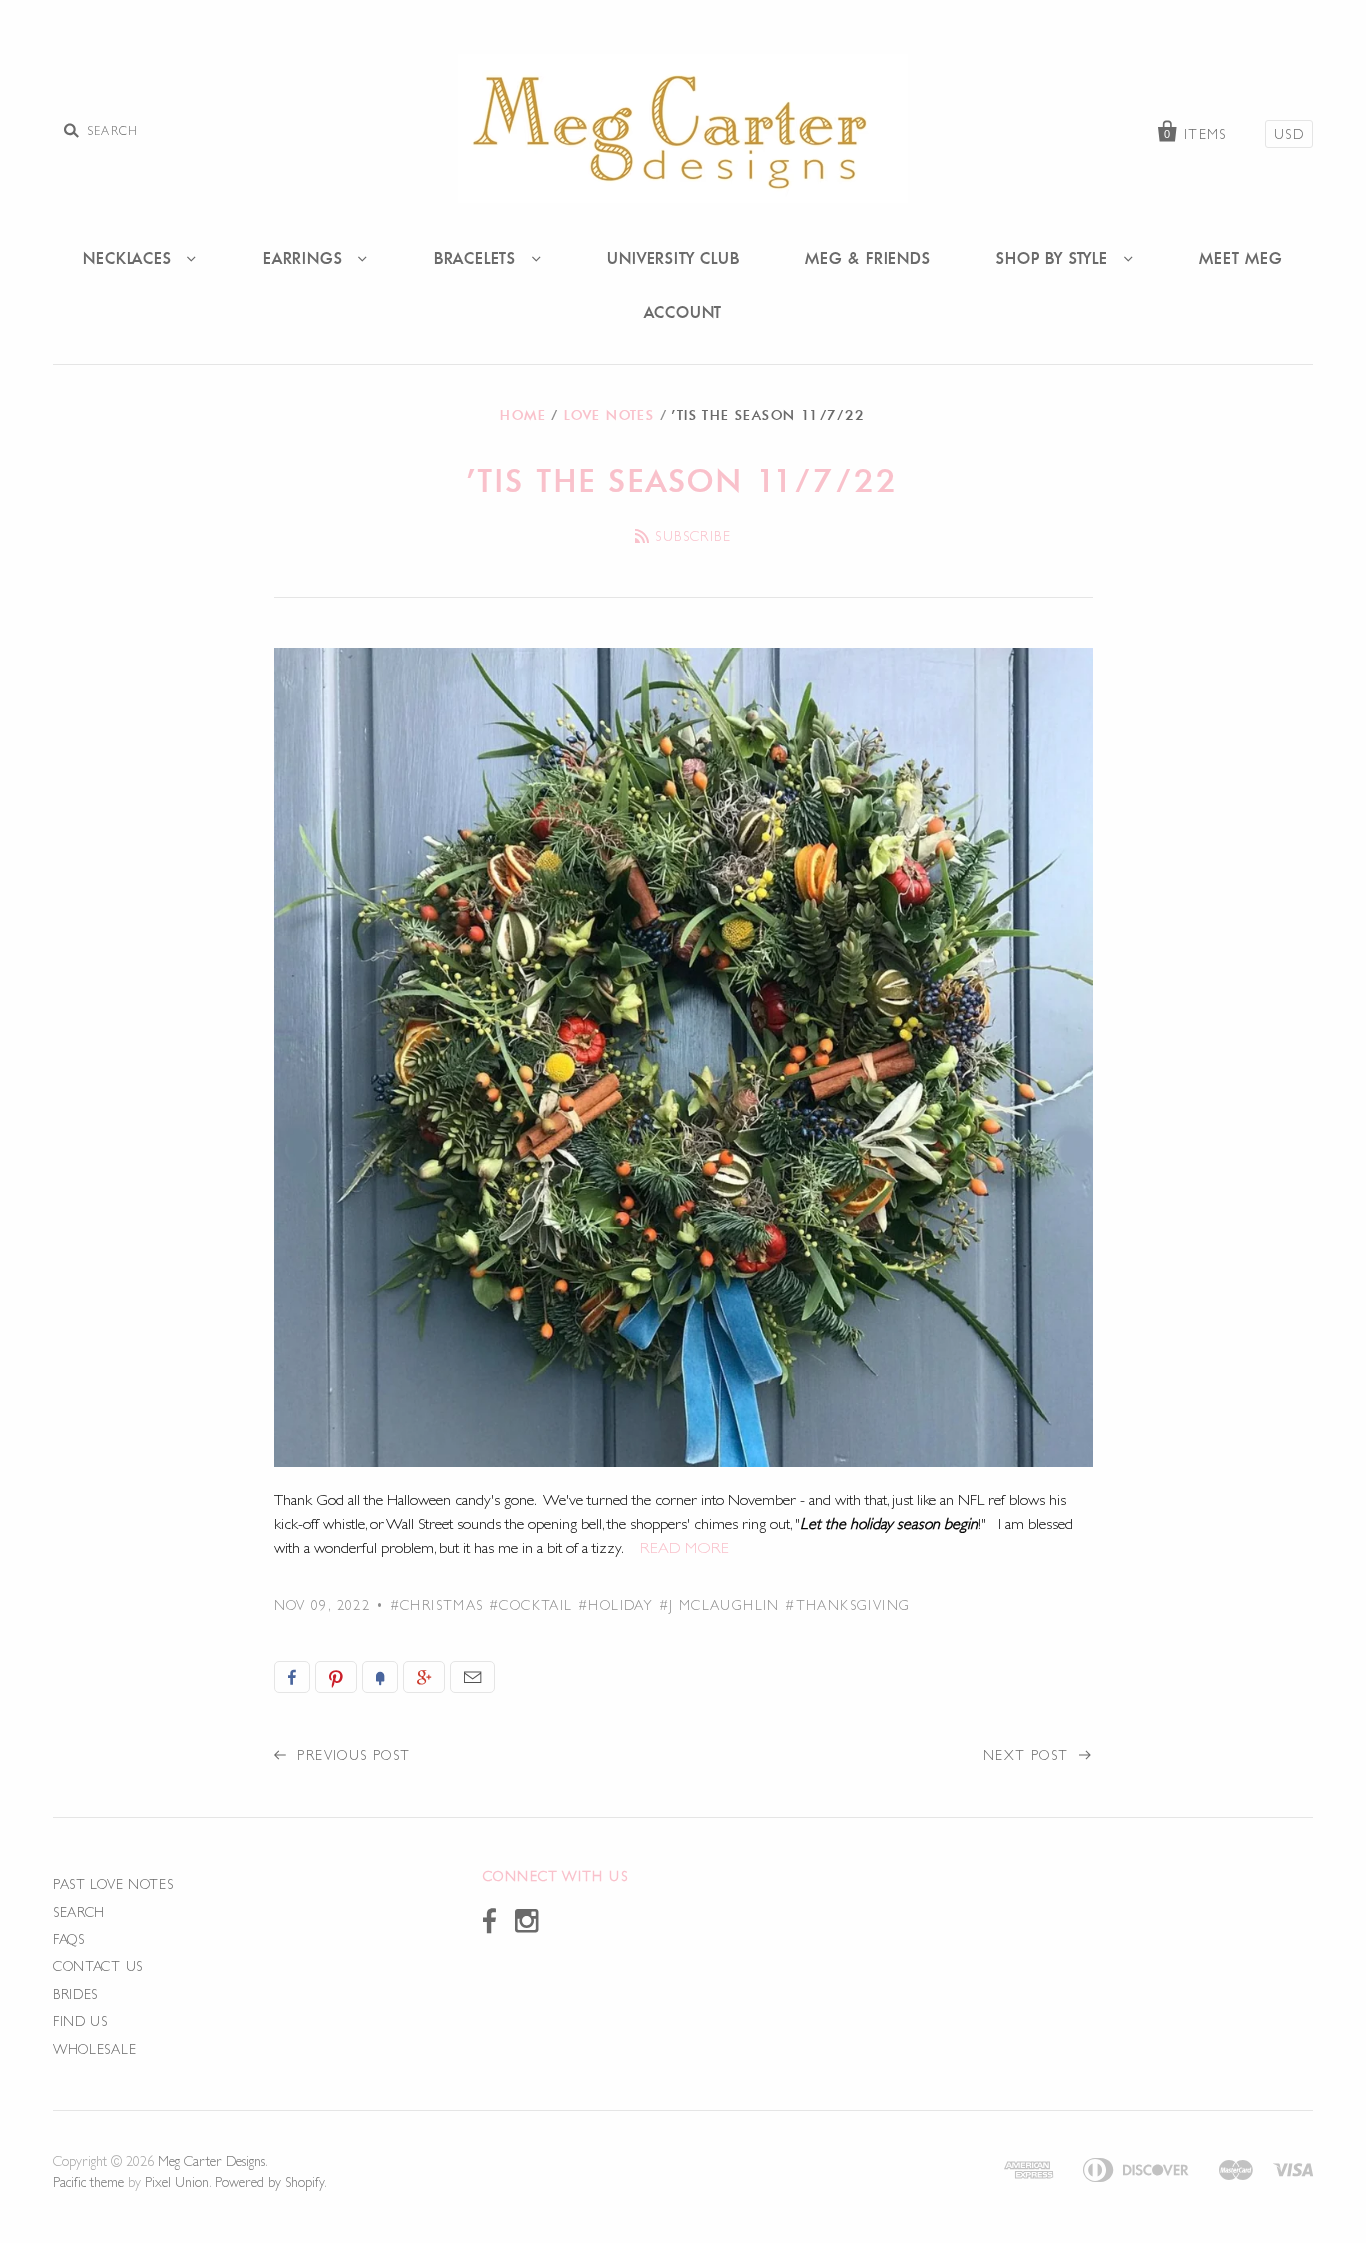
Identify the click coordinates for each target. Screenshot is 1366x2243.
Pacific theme (88, 2182)
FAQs (69, 1939)
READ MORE (684, 1547)
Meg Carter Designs (211, 2161)
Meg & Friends (867, 258)
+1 (424, 1677)
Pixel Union (177, 2182)
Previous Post (351, 1755)
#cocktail (531, 1605)
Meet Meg (1240, 258)
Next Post (1028, 1755)
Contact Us (98, 1966)
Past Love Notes (113, 1884)
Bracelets (478, 258)
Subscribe (693, 536)
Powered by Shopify (269, 2182)
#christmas (437, 1605)
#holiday (615, 1605)
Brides (75, 1994)
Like (292, 1677)
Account (683, 312)
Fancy (380, 1677)
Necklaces (130, 258)
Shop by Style (1054, 258)
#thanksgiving (847, 1605)
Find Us (80, 2021)
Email (472, 1677)
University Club (673, 258)
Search (79, 1912)
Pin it (336, 1677)
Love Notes (609, 415)
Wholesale (94, 2049)
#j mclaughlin (719, 1605)
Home (523, 415)
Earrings (305, 258)
